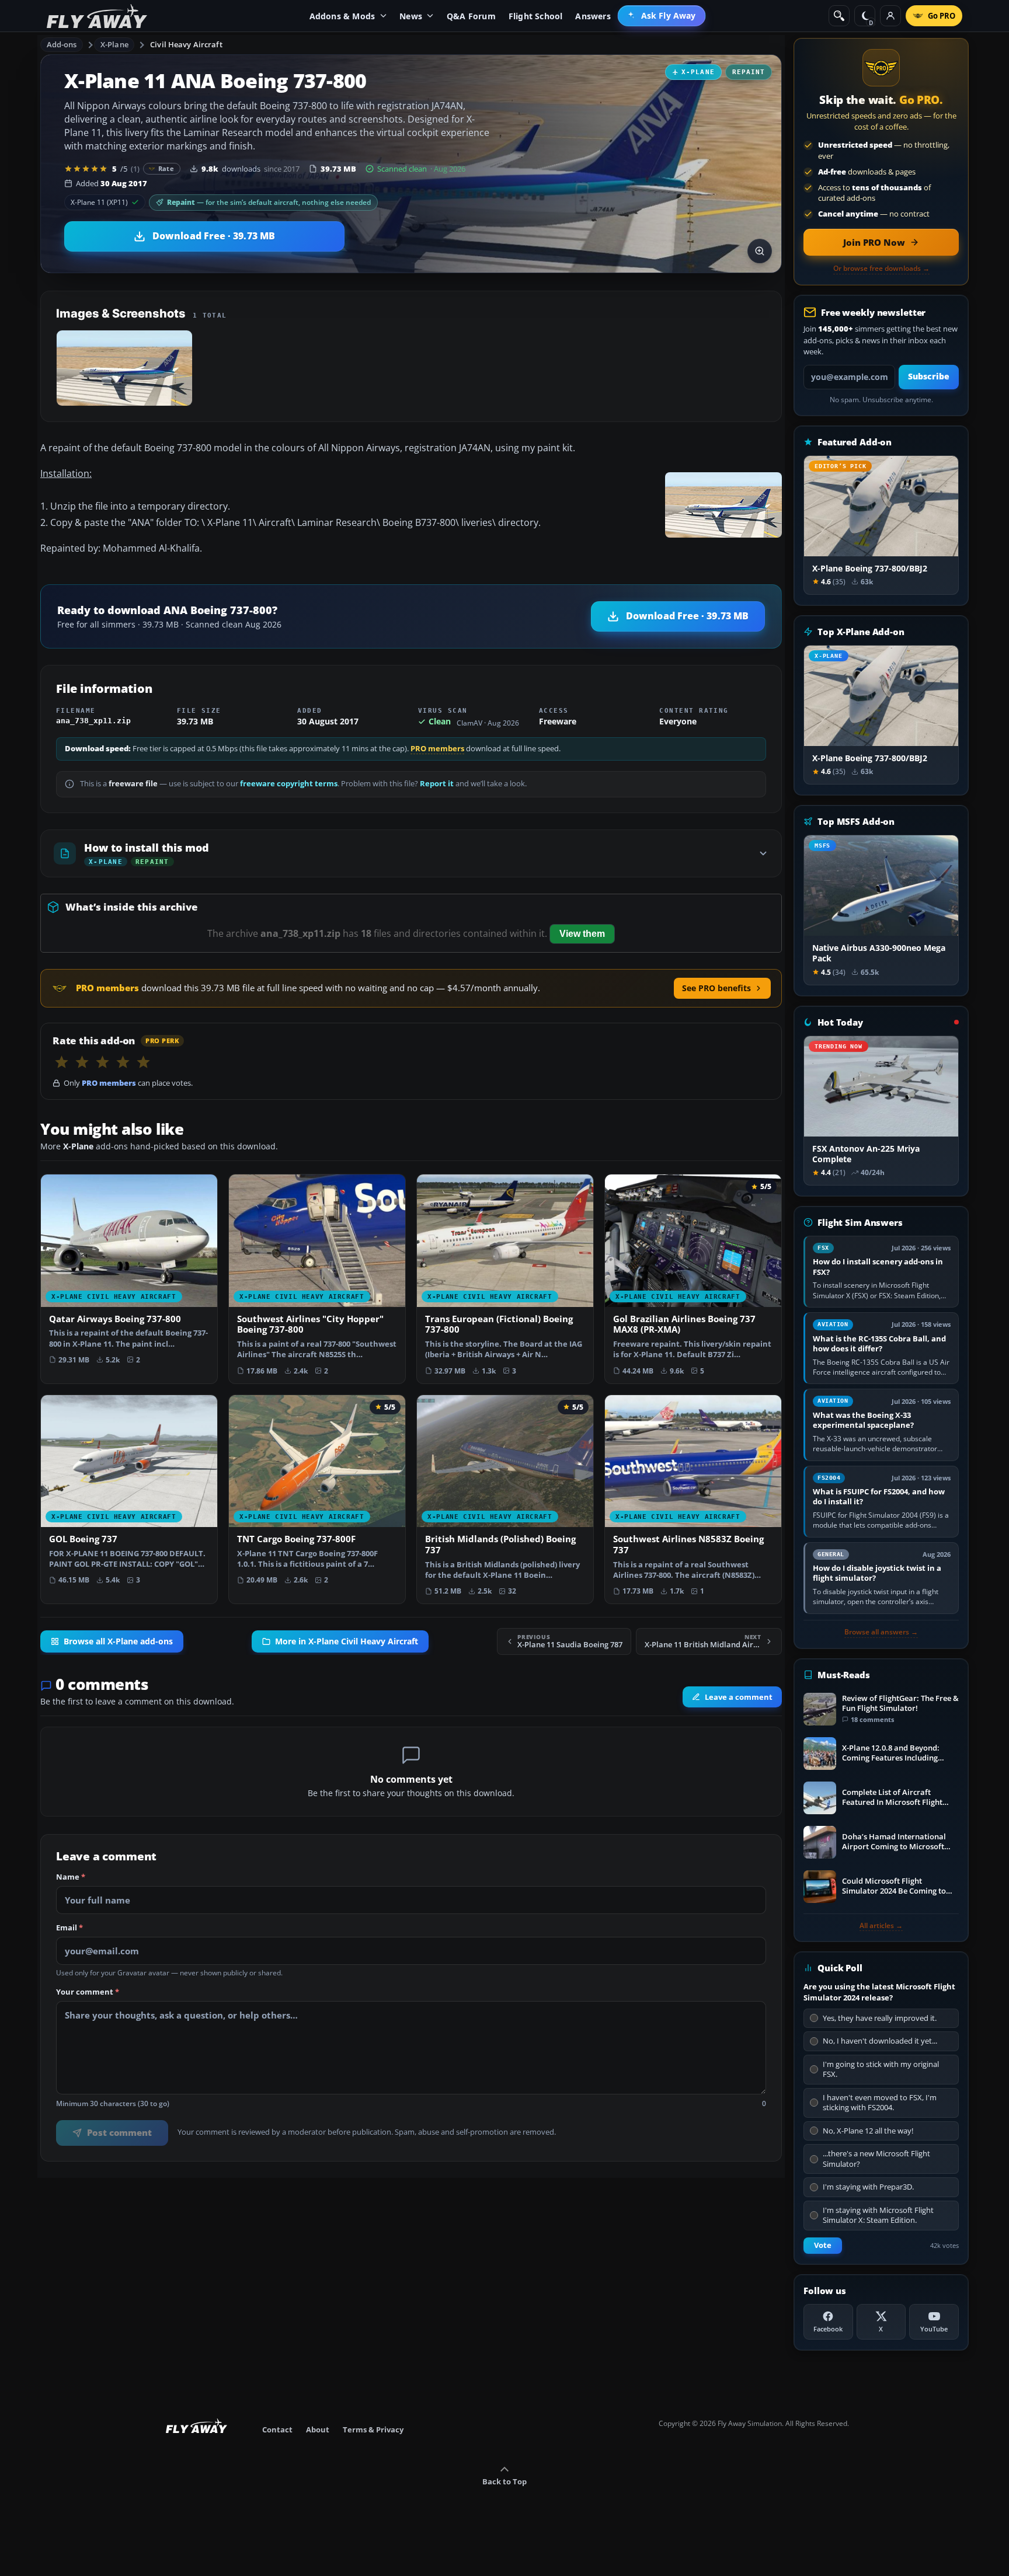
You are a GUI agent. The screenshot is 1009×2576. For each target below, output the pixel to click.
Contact (277, 2429)
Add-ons (62, 44)
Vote (823, 2245)
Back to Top (505, 2481)
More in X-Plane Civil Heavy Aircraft (347, 1641)
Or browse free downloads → (881, 269)
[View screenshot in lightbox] (760, 251)
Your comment (88, 1992)
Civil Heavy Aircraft (186, 44)
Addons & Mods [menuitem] (342, 16)
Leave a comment (739, 1697)
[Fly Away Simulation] (97, 16)
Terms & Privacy (373, 2429)
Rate (166, 168)
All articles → (881, 1926)
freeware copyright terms (289, 784)
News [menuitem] (411, 16)
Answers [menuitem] (593, 16)
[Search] (839, 16)
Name (71, 1877)
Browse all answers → (881, 1632)
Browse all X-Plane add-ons (118, 1641)
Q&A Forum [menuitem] (471, 16)
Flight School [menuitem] (536, 16)
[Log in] (890, 16)
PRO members (437, 749)
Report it (437, 784)
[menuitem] (662, 16)
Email (69, 1928)
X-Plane (114, 44)
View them (582, 934)
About (318, 2429)
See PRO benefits (716, 988)
